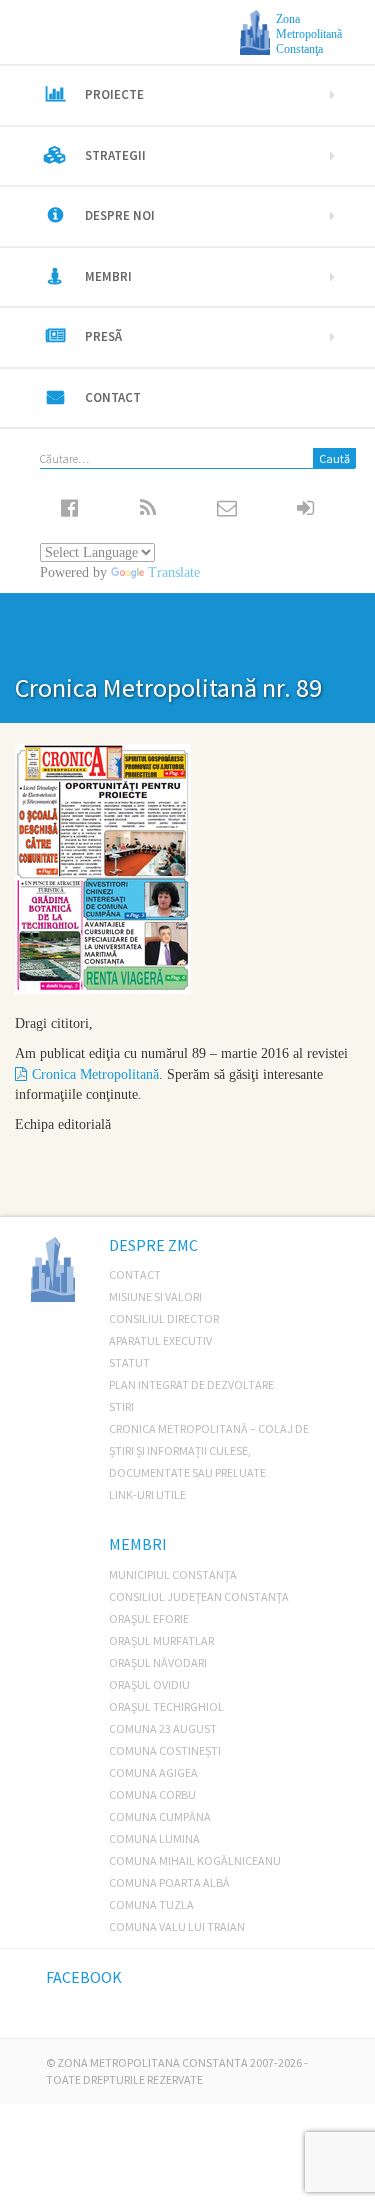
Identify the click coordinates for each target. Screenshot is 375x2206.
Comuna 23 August (163, 1728)
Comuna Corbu (152, 1794)
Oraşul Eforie (149, 1618)
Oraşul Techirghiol (166, 1706)
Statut (129, 1362)
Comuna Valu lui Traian (177, 1926)
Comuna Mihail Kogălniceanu (195, 1860)
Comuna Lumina (154, 1838)
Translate (174, 572)
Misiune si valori (155, 1296)
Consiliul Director (164, 1318)
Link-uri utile (147, 1494)
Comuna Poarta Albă (169, 1882)
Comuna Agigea (153, 1772)
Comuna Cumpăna (160, 1816)
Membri (108, 276)
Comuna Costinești (165, 1750)
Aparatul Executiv (160, 1340)
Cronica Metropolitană (95, 1074)
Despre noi (120, 215)
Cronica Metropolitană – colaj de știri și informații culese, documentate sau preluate (209, 1450)
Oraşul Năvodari (158, 1662)
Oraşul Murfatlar (161, 1640)
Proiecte (114, 94)
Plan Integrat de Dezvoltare (191, 1384)
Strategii (115, 155)
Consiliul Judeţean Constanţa (199, 1596)
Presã (103, 336)
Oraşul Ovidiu (149, 1684)
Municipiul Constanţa (173, 1574)
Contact (113, 397)
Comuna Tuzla (151, 1904)
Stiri (121, 1406)
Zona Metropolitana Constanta (152, 2062)
